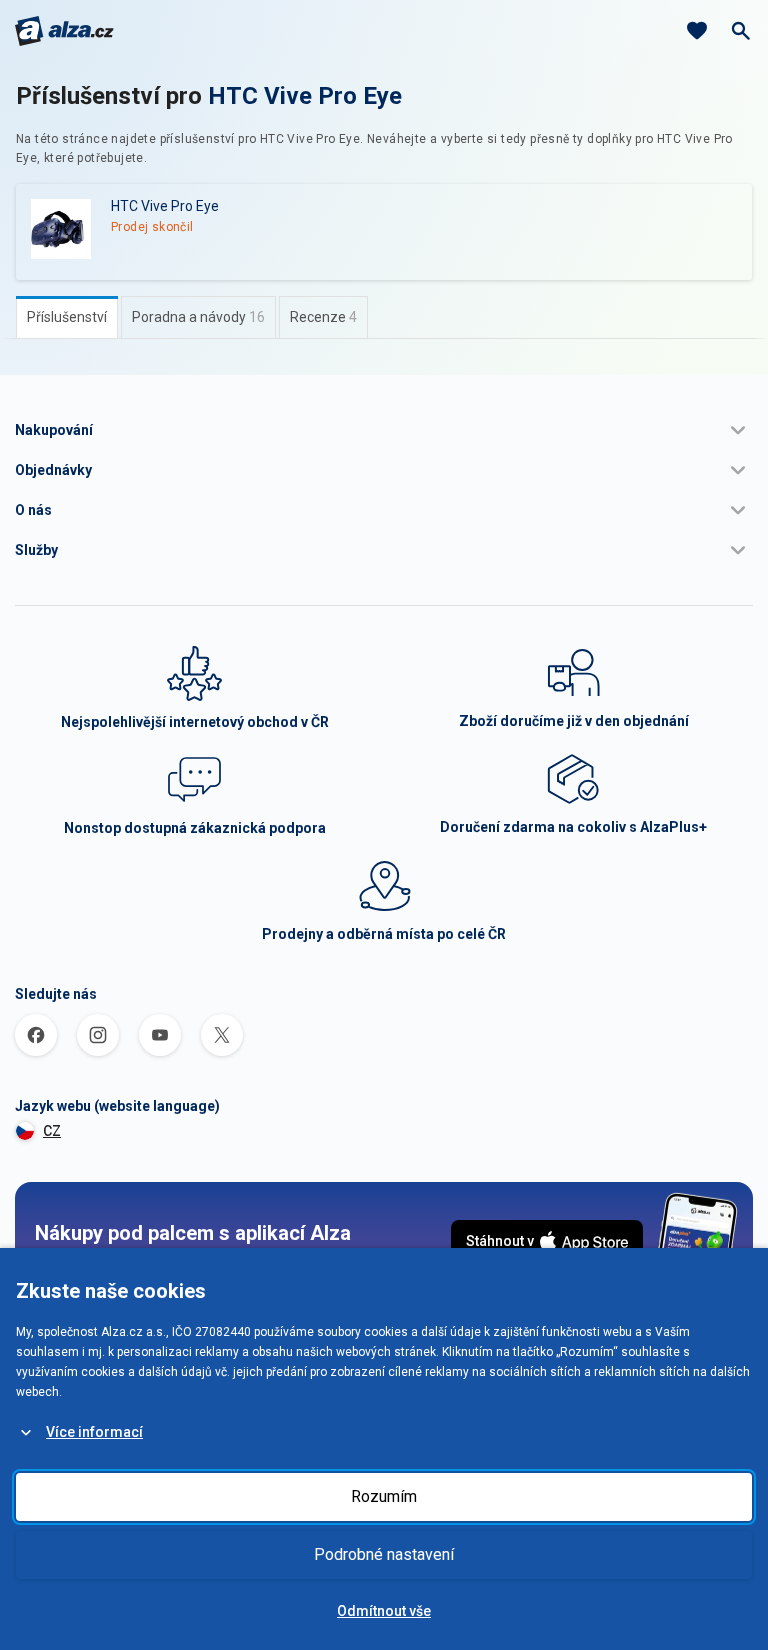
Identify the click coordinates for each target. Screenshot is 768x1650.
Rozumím (384, 1496)
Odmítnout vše (384, 1611)
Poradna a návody (198, 317)
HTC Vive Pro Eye (305, 96)
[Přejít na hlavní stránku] (64, 31)
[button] (384, 430)
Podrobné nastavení (384, 1554)
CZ (52, 1131)
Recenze (323, 317)
